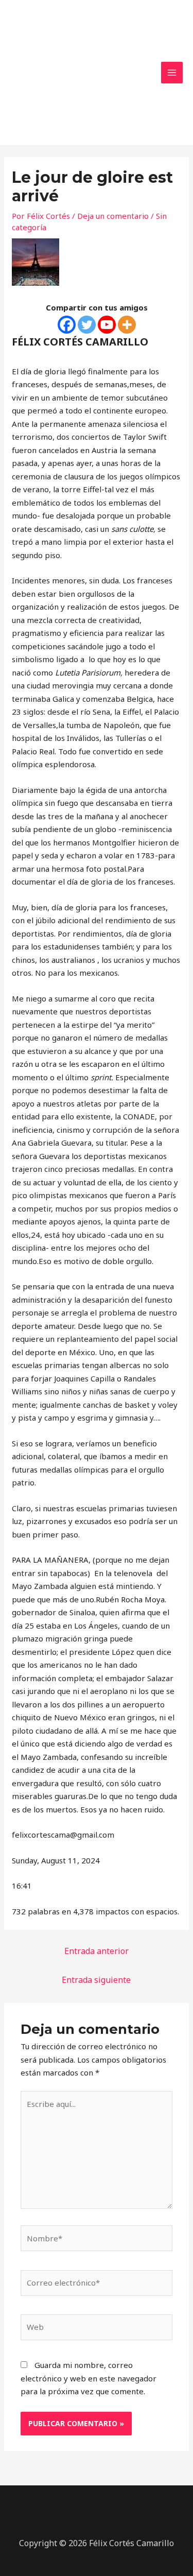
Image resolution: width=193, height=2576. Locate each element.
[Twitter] (87, 325)
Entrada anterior (97, 1951)
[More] (127, 325)
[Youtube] (107, 325)
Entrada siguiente (96, 1980)
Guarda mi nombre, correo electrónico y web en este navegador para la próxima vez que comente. (89, 2378)
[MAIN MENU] (172, 73)
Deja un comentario (113, 216)
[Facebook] (67, 325)
